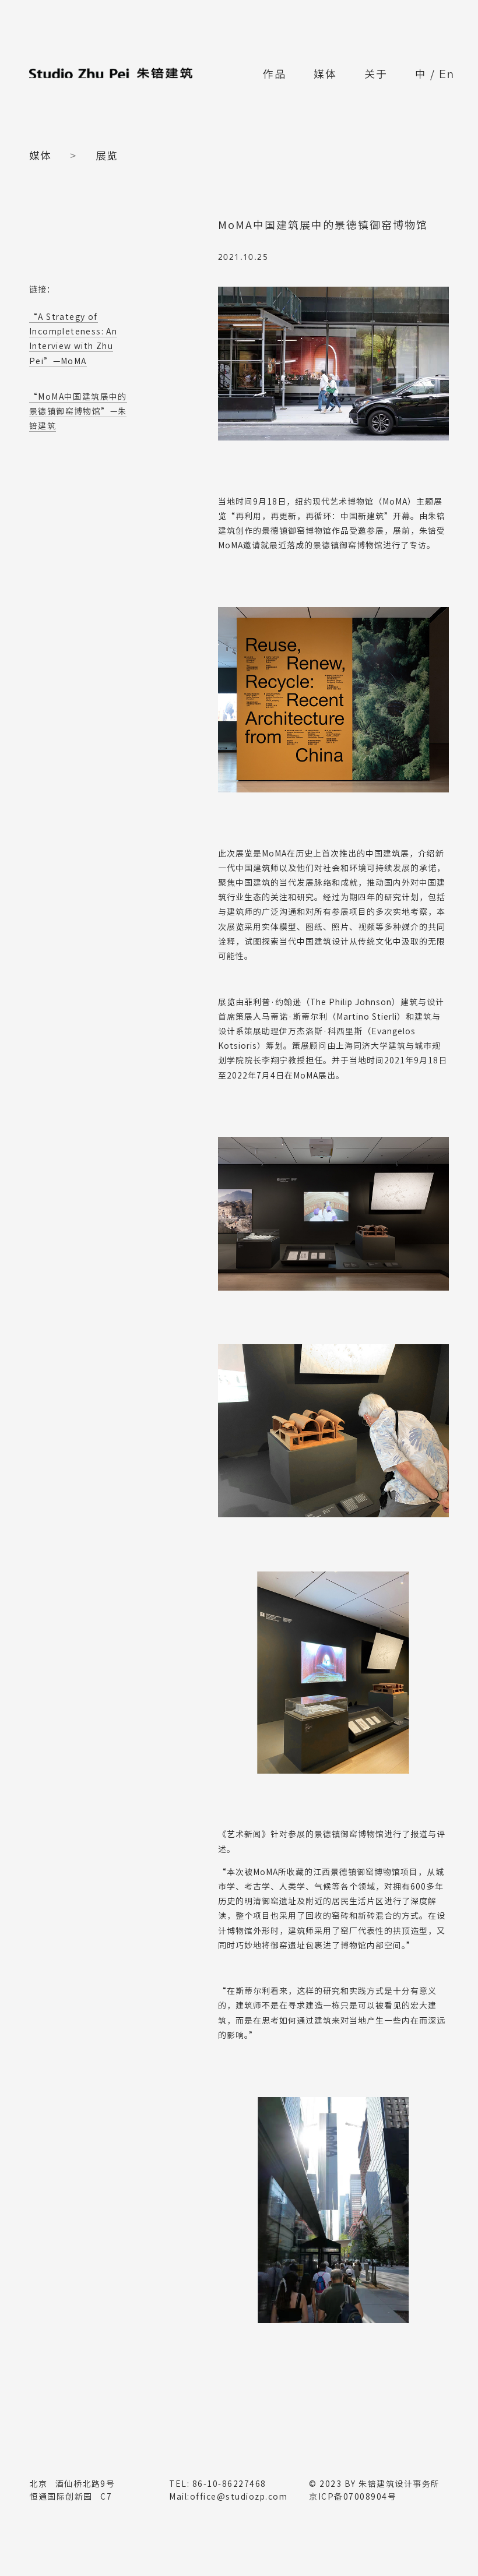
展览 (107, 156)
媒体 (325, 74)
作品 (275, 74)
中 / (435, 75)
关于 (376, 74)
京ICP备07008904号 (353, 2497)
